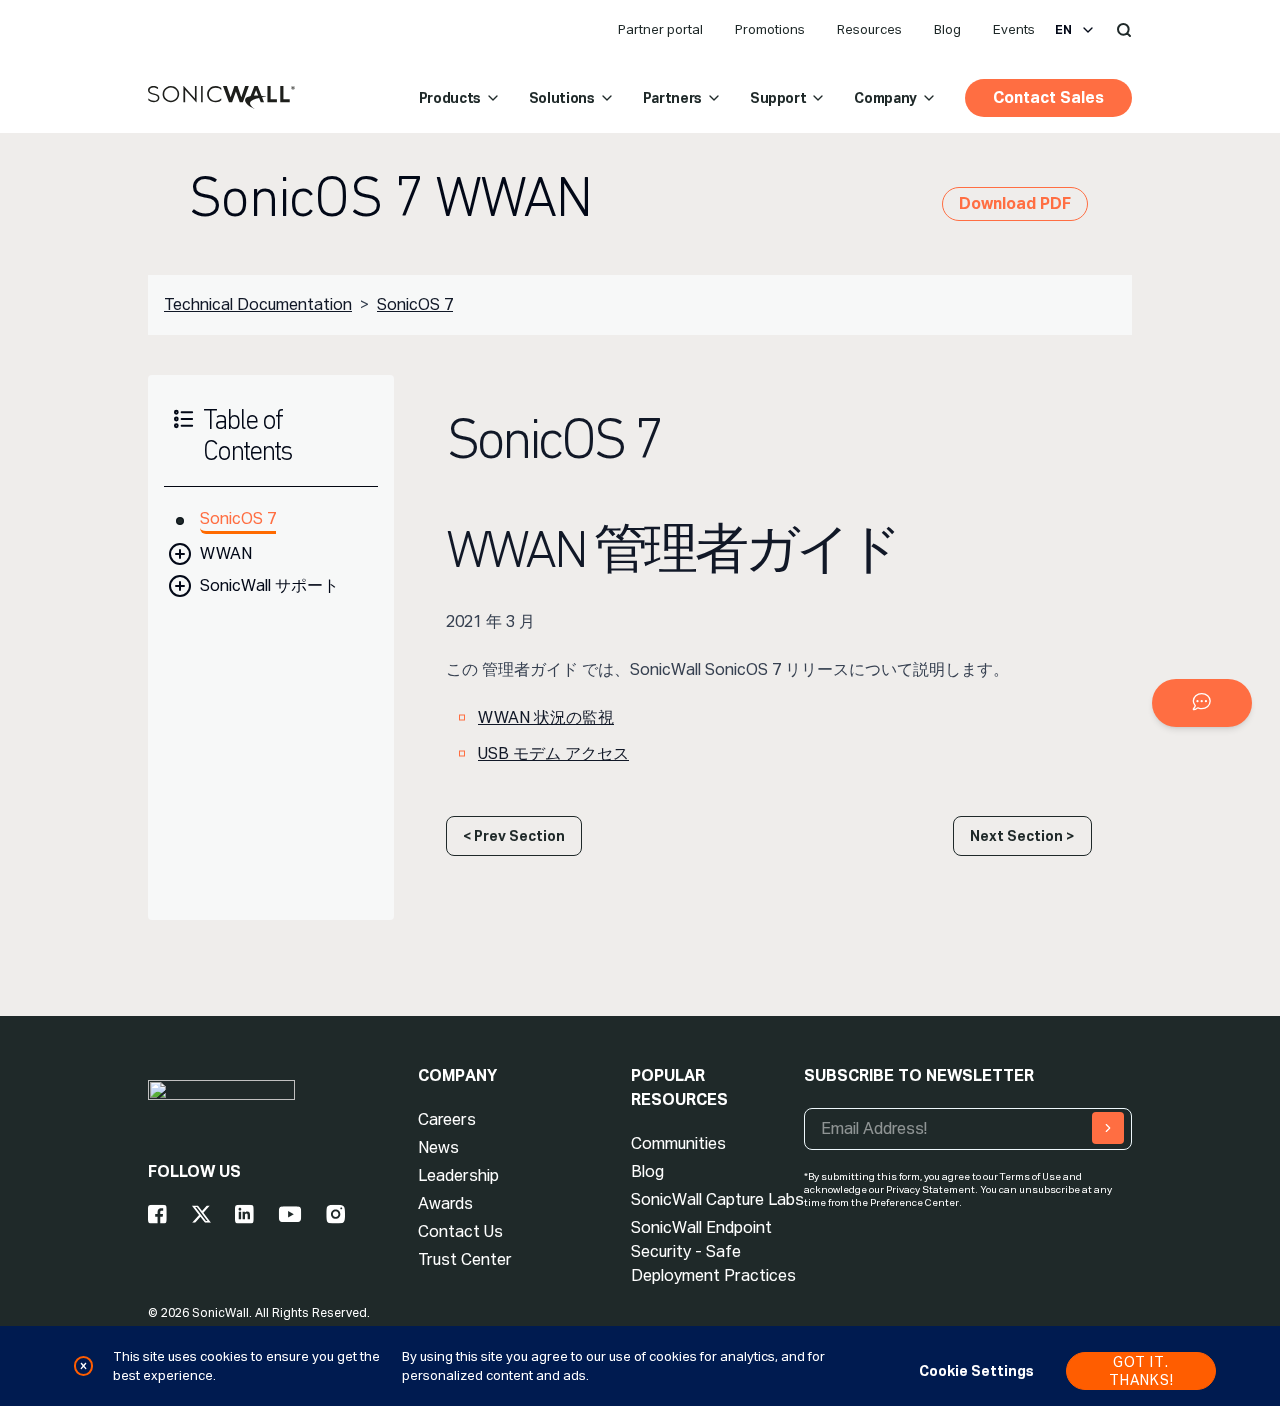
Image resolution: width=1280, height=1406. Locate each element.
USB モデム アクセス (553, 753)
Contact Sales (1048, 97)
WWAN (226, 553)
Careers (447, 1119)
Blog (947, 29)
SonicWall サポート (269, 585)
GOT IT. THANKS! (1141, 1371)
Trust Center (465, 1259)
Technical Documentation (258, 304)
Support (778, 98)
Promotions (770, 29)
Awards (445, 1203)
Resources (869, 29)
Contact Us (460, 1231)
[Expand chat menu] (1202, 703)
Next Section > (1022, 836)
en (1063, 30)
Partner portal (660, 29)
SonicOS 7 (415, 304)
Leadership (458, 1175)
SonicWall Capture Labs (717, 1199)
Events (1014, 29)
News (438, 1147)
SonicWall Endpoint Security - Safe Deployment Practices (713, 1251)
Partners (672, 98)
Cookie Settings (976, 1371)
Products (450, 98)
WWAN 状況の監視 (546, 717)
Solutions (562, 98)
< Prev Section (514, 836)
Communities (678, 1143)
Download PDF (1015, 203)
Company (885, 98)
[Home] (221, 98)
